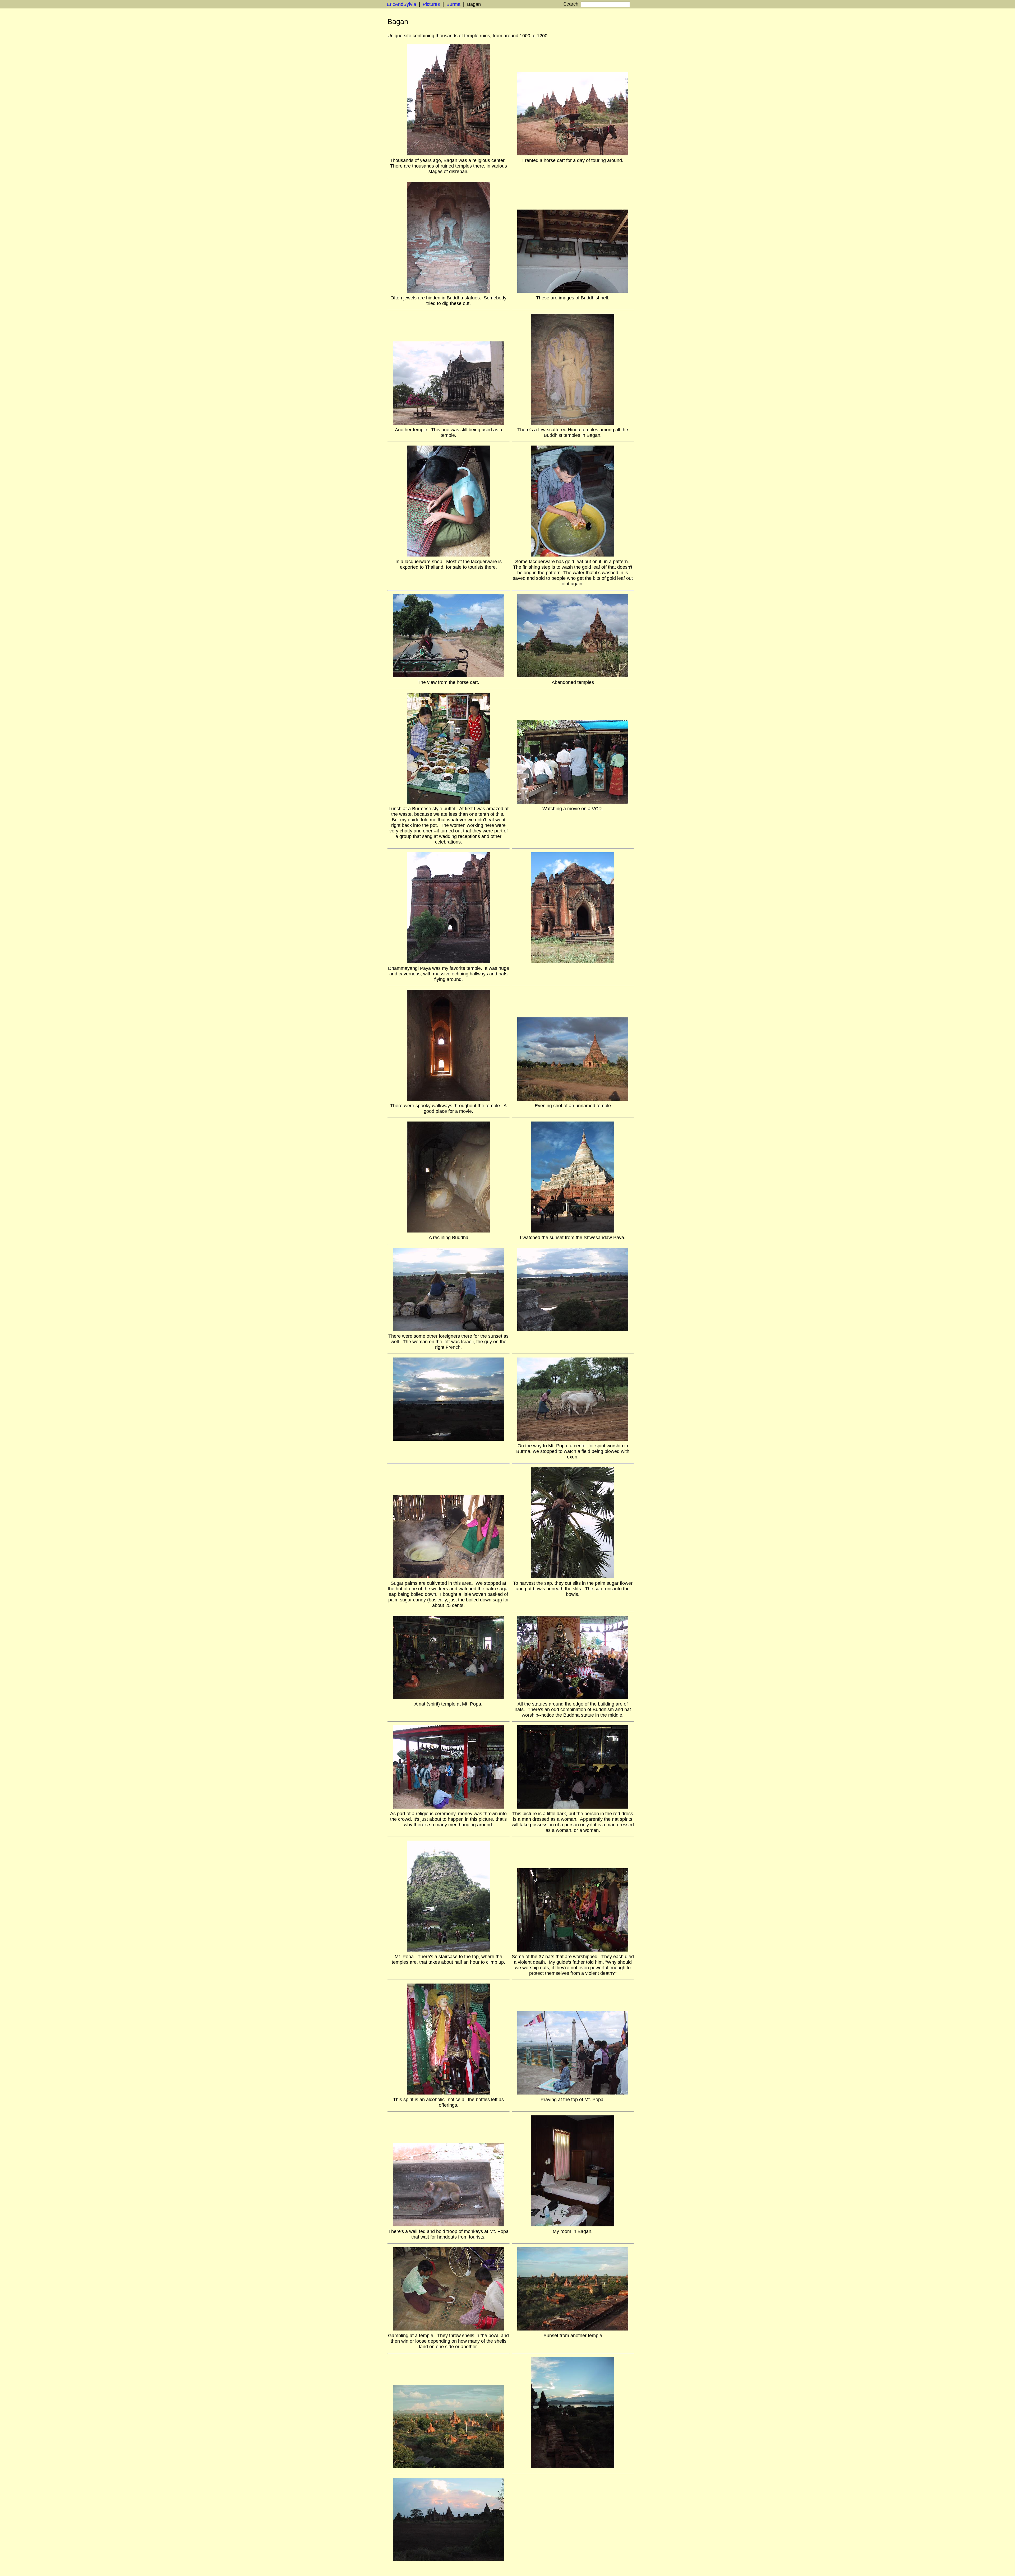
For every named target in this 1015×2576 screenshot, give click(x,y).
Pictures (431, 4)
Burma (453, 4)
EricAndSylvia (401, 4)
